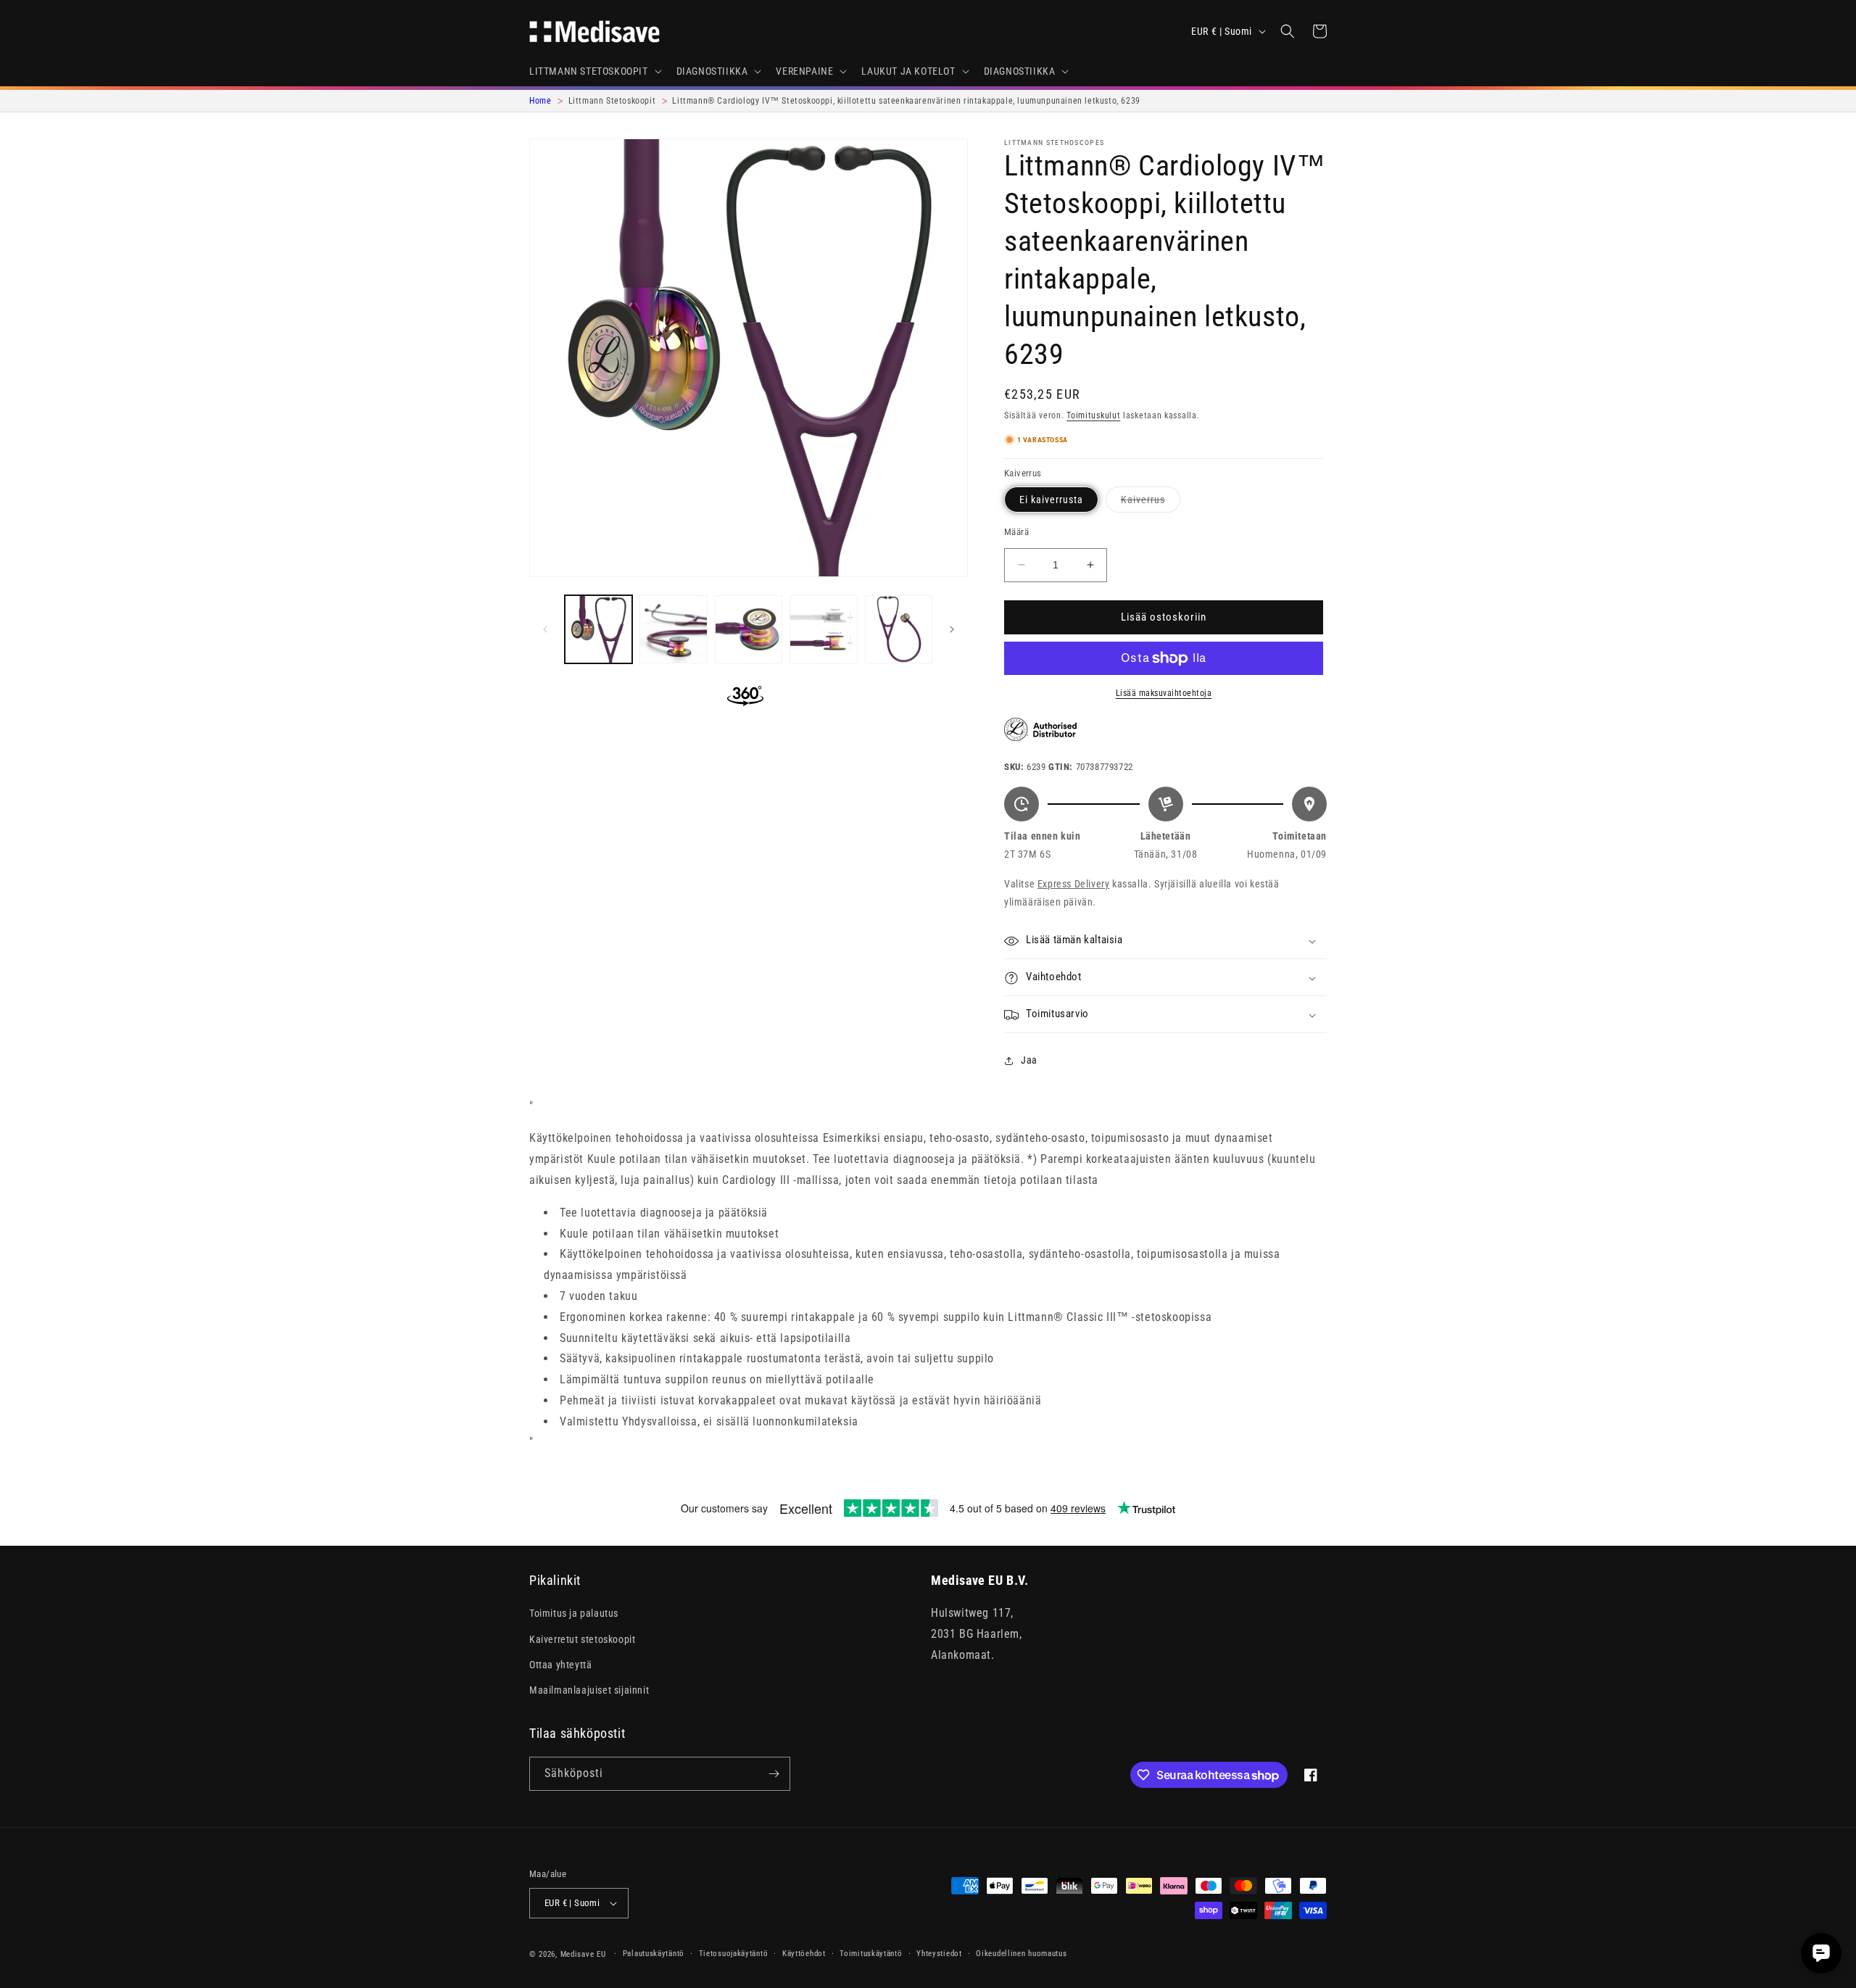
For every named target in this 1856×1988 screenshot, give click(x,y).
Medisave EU (583, 1954)
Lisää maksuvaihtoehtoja (1164, 693)
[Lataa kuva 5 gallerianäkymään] (899, 629)
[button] (594, 71)
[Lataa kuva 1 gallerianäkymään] (598, 629)
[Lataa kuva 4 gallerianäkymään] (823, 629)
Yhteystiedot (939, 1954)
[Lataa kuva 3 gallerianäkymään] (749, 629)
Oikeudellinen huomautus (1021, 1954)
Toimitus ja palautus (574, 1614)
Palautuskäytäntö (654, 1954)
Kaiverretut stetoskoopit (582, 1639)
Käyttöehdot (804, 1954)
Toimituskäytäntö (871, 1954)
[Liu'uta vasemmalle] (545, 629)
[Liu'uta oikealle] (952, 629)
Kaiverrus (1151, 503)
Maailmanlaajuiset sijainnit (589, 1690)
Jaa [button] (1029, 1060)
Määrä (1016, 532)
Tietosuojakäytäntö (734, 1954)
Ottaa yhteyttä (560, 1665)
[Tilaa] (774, 1774)
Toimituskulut (1093, 415)
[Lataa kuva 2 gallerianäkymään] (673, 629)
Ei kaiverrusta (1051, 500)
